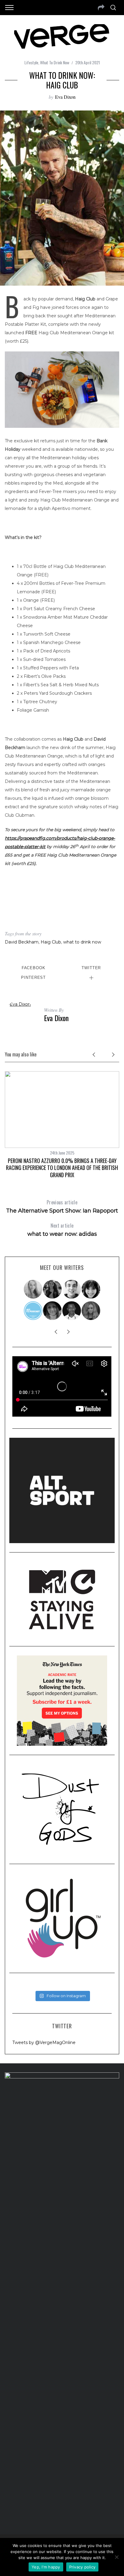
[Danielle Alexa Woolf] (91, 1289)
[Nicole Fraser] (91, 1311)
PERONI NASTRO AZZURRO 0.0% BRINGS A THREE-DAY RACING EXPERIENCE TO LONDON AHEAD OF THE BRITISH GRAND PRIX (62, 1168)
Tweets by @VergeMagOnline (44, 2043)
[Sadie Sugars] (53, 1311)
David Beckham (22, 942)
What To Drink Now (55, 62)
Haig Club (51, 942)
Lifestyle (31, 62)
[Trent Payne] (72, 1311)
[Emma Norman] (33, 1289)
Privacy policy (82, 2567)
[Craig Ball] (72, 1289)
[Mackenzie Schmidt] (53, 1289)
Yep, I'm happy (46, 2567)
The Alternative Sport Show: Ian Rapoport (62, 1206)
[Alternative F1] (33, 1311)
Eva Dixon (65, 97)
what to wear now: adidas (62, 1230)
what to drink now (82, 942)
